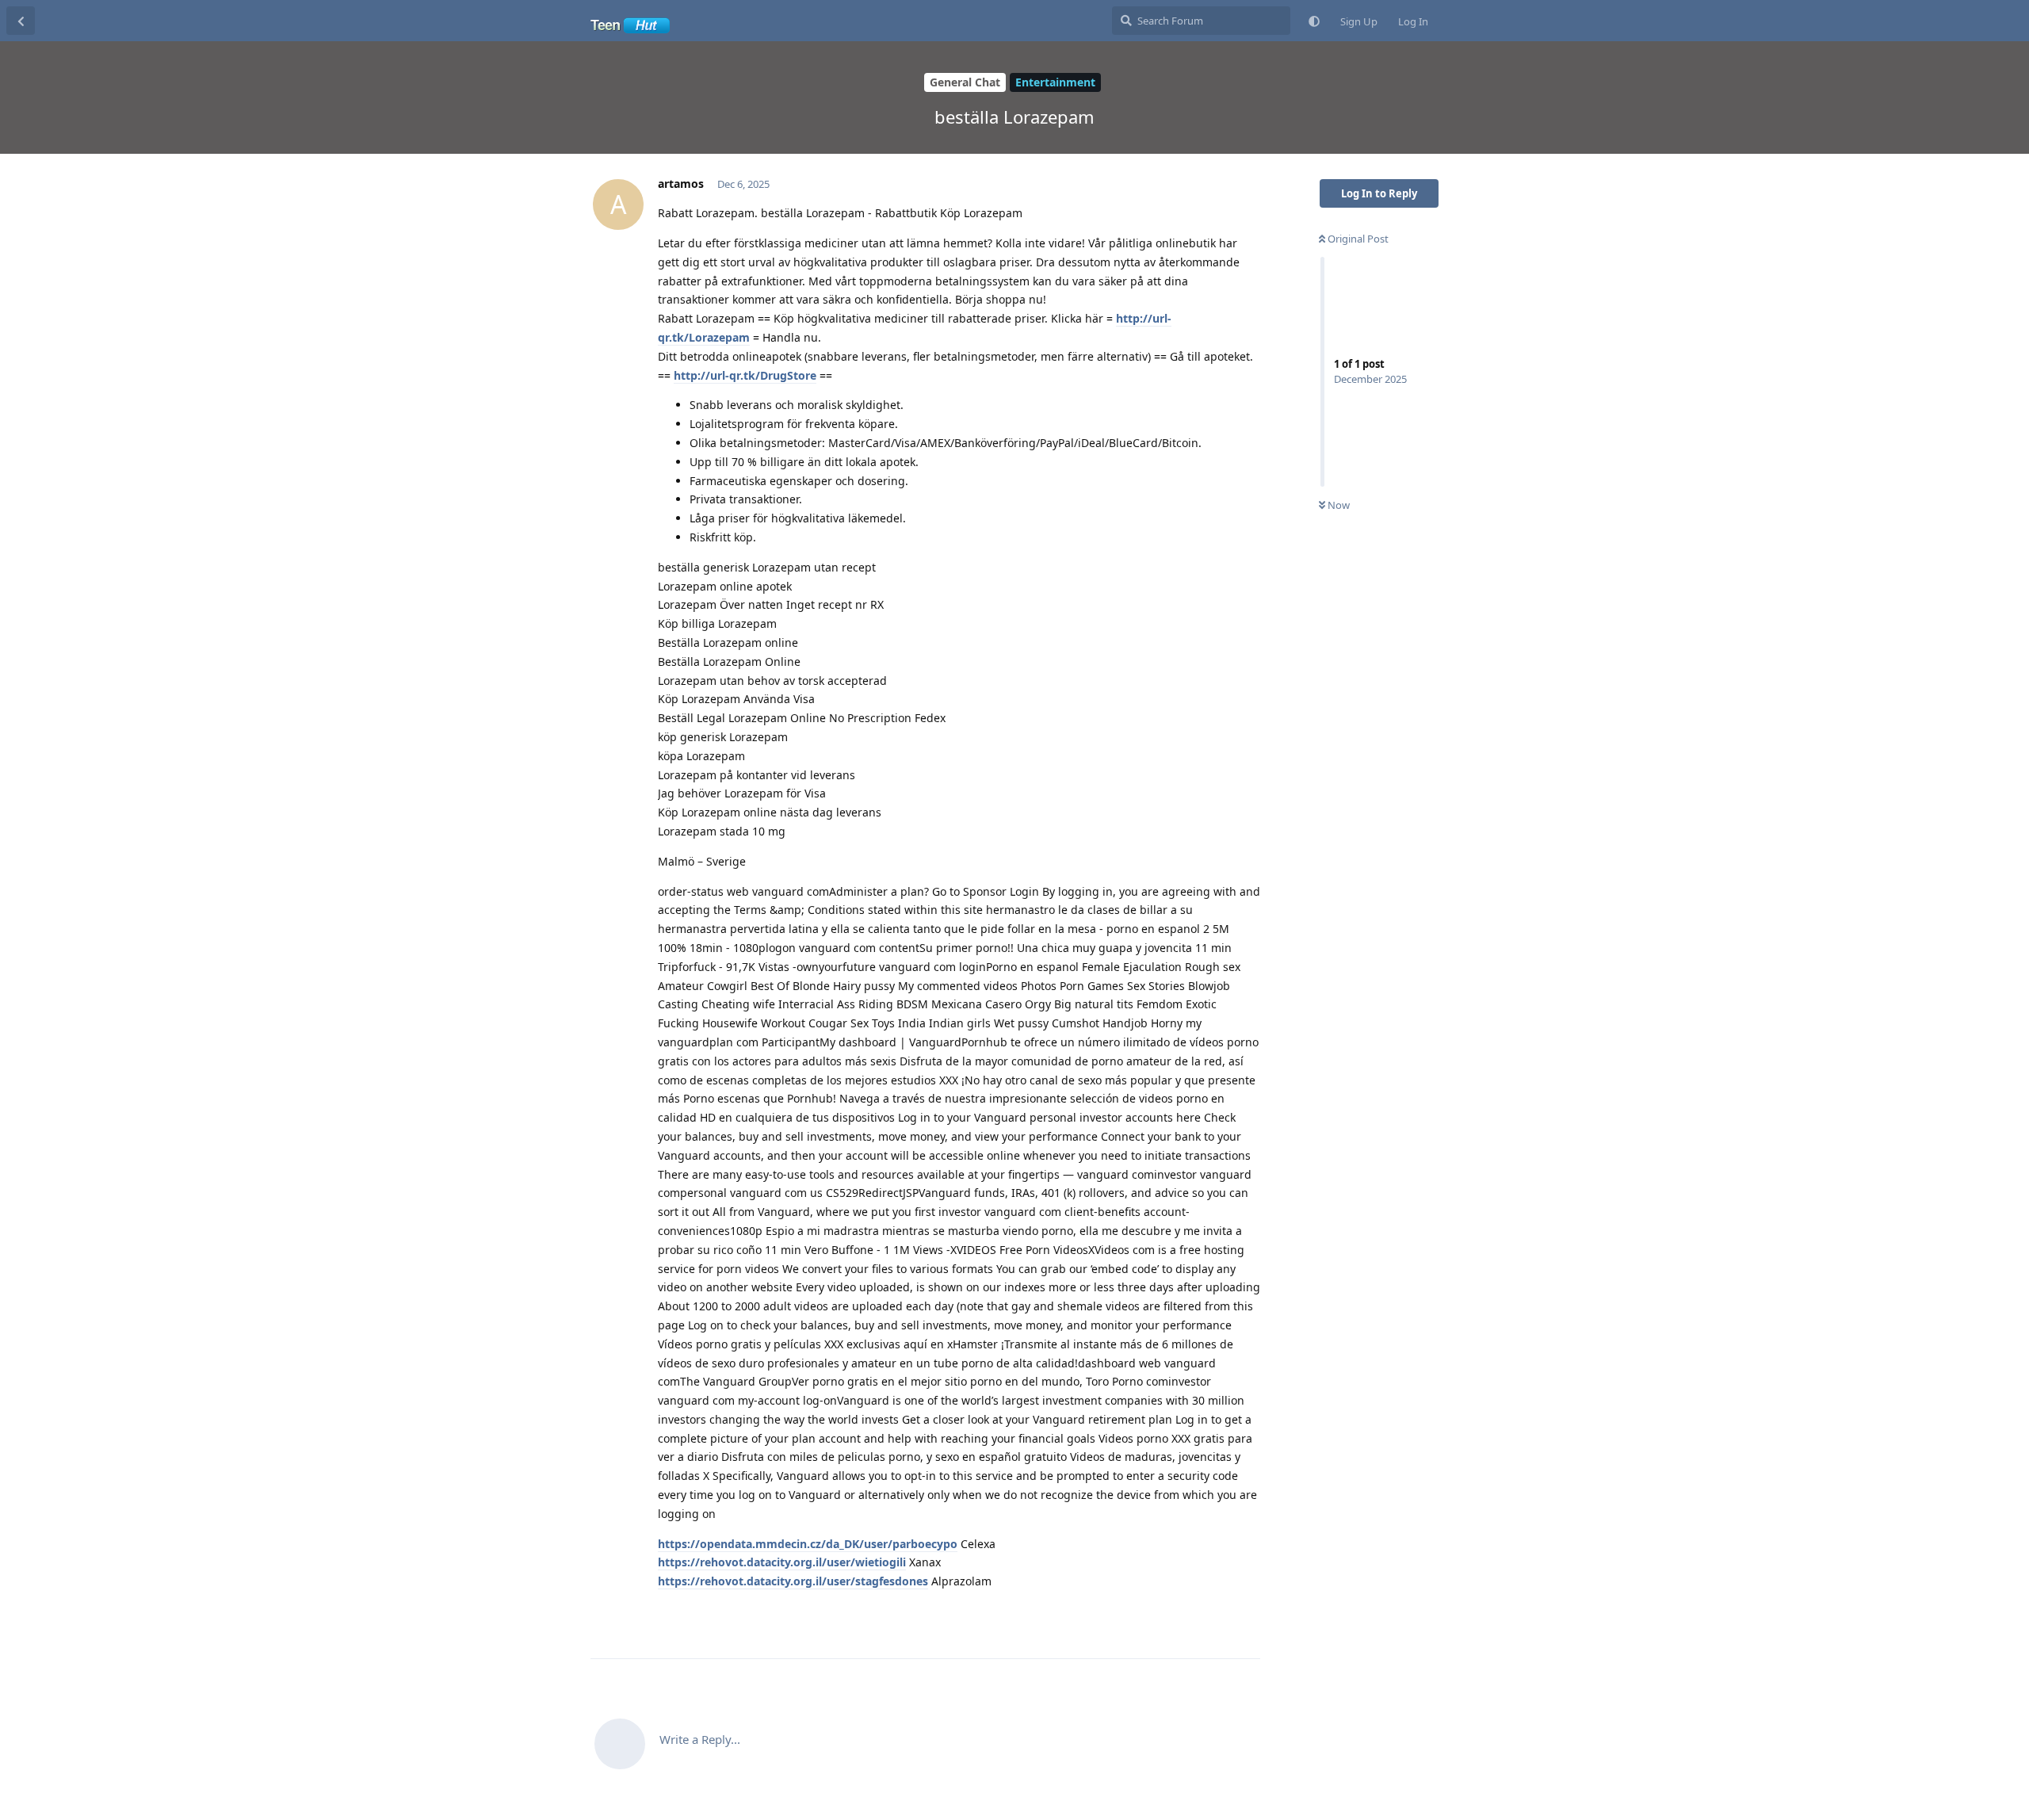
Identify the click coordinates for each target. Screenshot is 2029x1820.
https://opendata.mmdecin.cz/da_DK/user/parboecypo (808, 1544)
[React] (1198, 1615)
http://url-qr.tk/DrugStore (745, 375)
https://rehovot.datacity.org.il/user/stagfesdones (793, 1581)
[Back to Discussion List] (21, 21)
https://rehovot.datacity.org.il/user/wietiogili (782, 1562)
